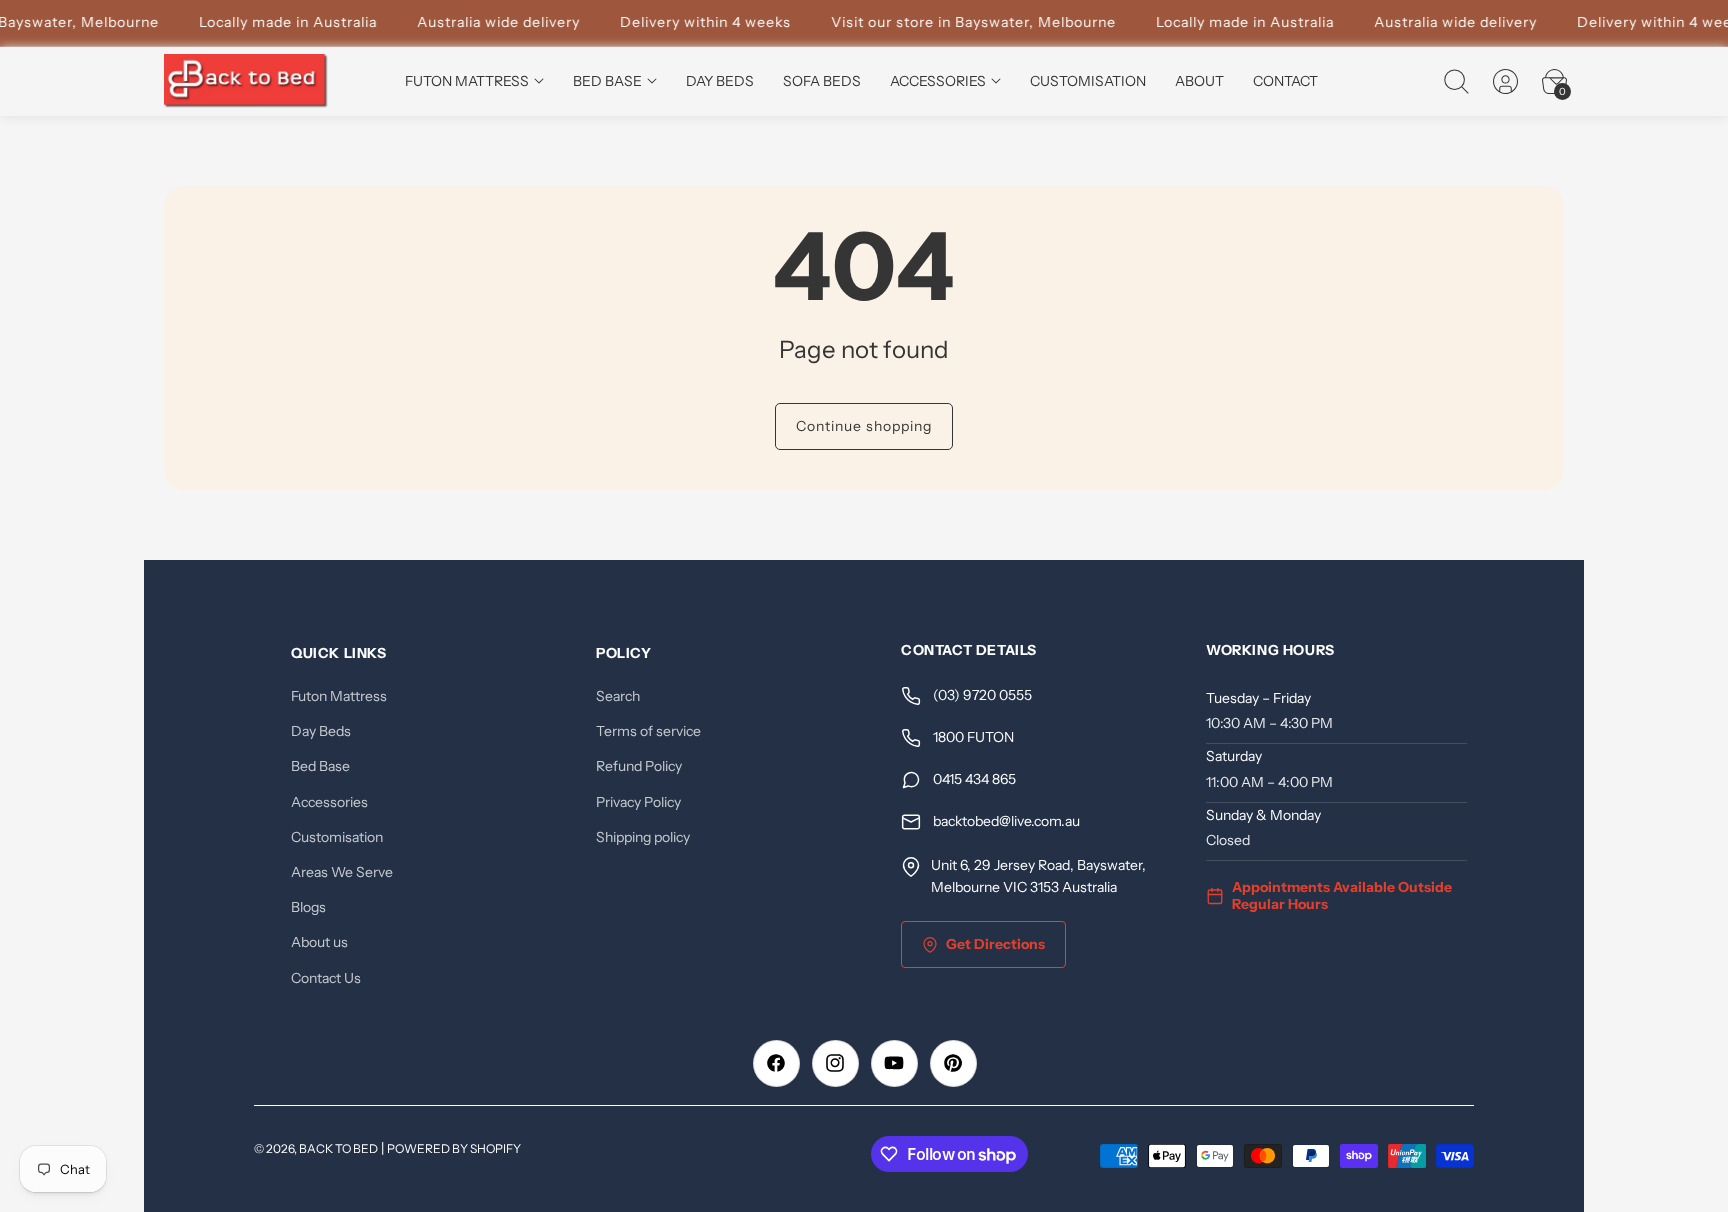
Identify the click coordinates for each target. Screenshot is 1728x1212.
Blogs (308, 907)
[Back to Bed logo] (246, 81)
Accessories (329, 802)
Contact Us (326, 978)
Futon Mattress (339, 696)
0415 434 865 (974, 780)
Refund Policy (639, 767)
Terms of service (648, 732)
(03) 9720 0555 (982, 696)
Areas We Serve (342, 872)
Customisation (337, 837)
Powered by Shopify (454, 1148)
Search (618, 696)
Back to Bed (338, 1148)
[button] (1456, 81)
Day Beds (321, 732)
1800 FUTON (973, 738)
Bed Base (320, 767)
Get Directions (995, 944)
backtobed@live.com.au (1006, 822)
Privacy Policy (638, 802)
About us (319, 943)
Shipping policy (643, 837)
